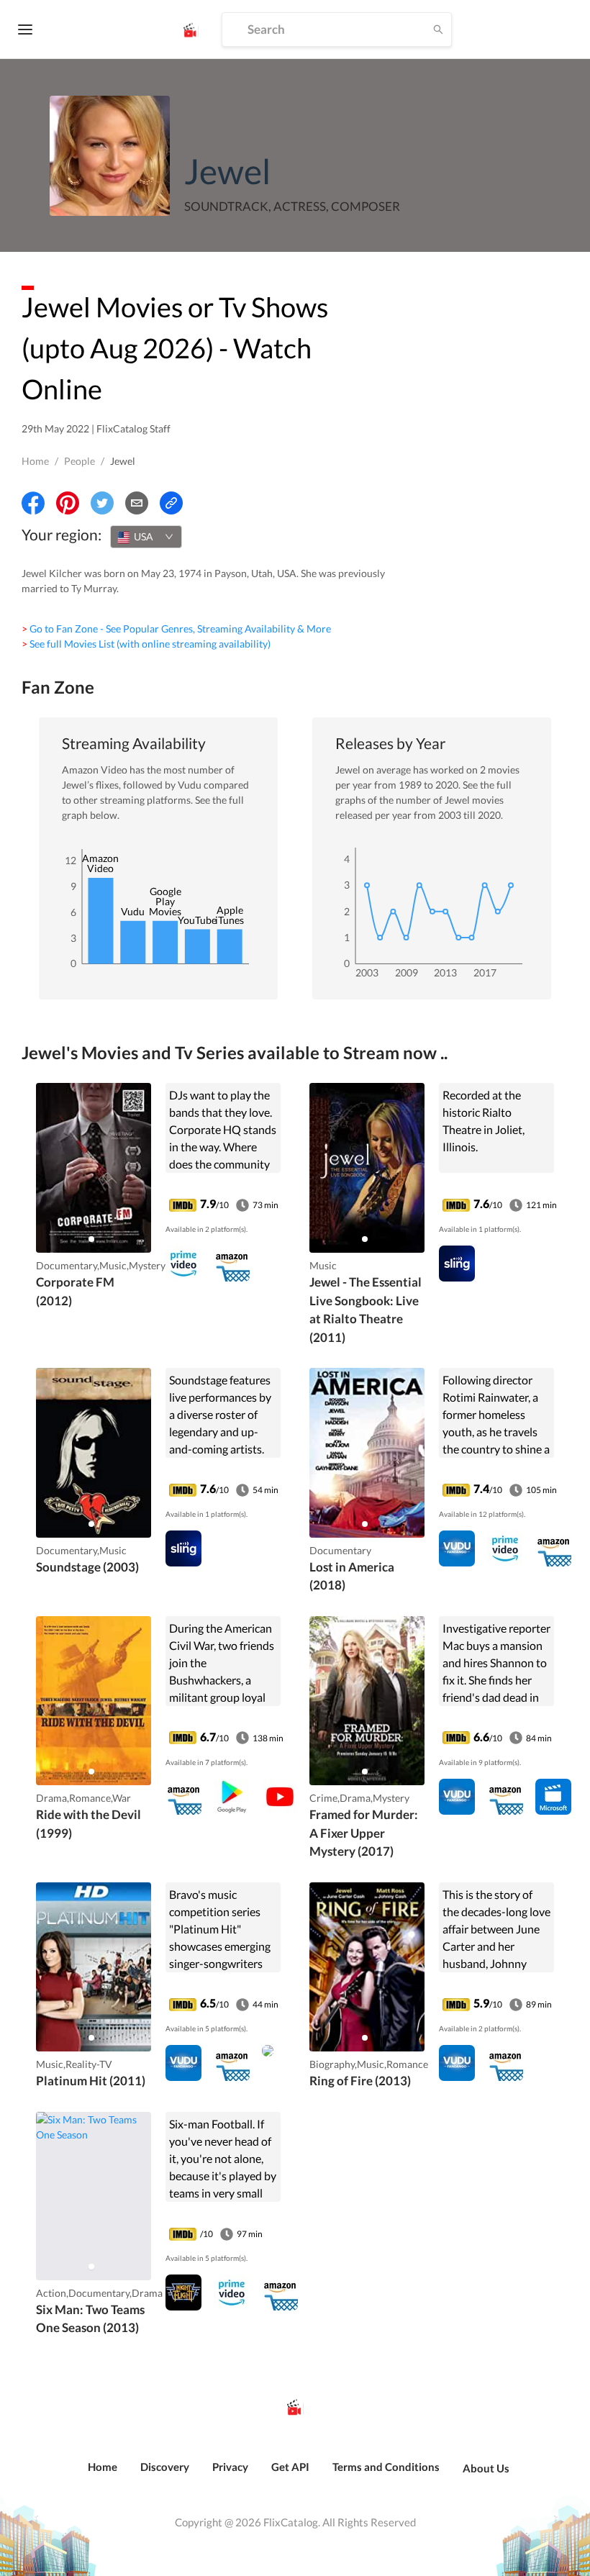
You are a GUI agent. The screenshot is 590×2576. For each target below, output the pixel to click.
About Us (486, 2468)
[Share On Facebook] (33, 503)
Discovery (165, 2467)
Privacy (230, 2467)
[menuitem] (103, 2475)
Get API (290, 2467)
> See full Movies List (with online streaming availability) (146, 644)
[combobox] (146, 537)
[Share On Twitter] (102, 503)
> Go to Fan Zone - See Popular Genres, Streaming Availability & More (176, 629)
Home (35, 461)
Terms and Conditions (386, 2467)
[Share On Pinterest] (68, 503)
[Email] (137, 503)
